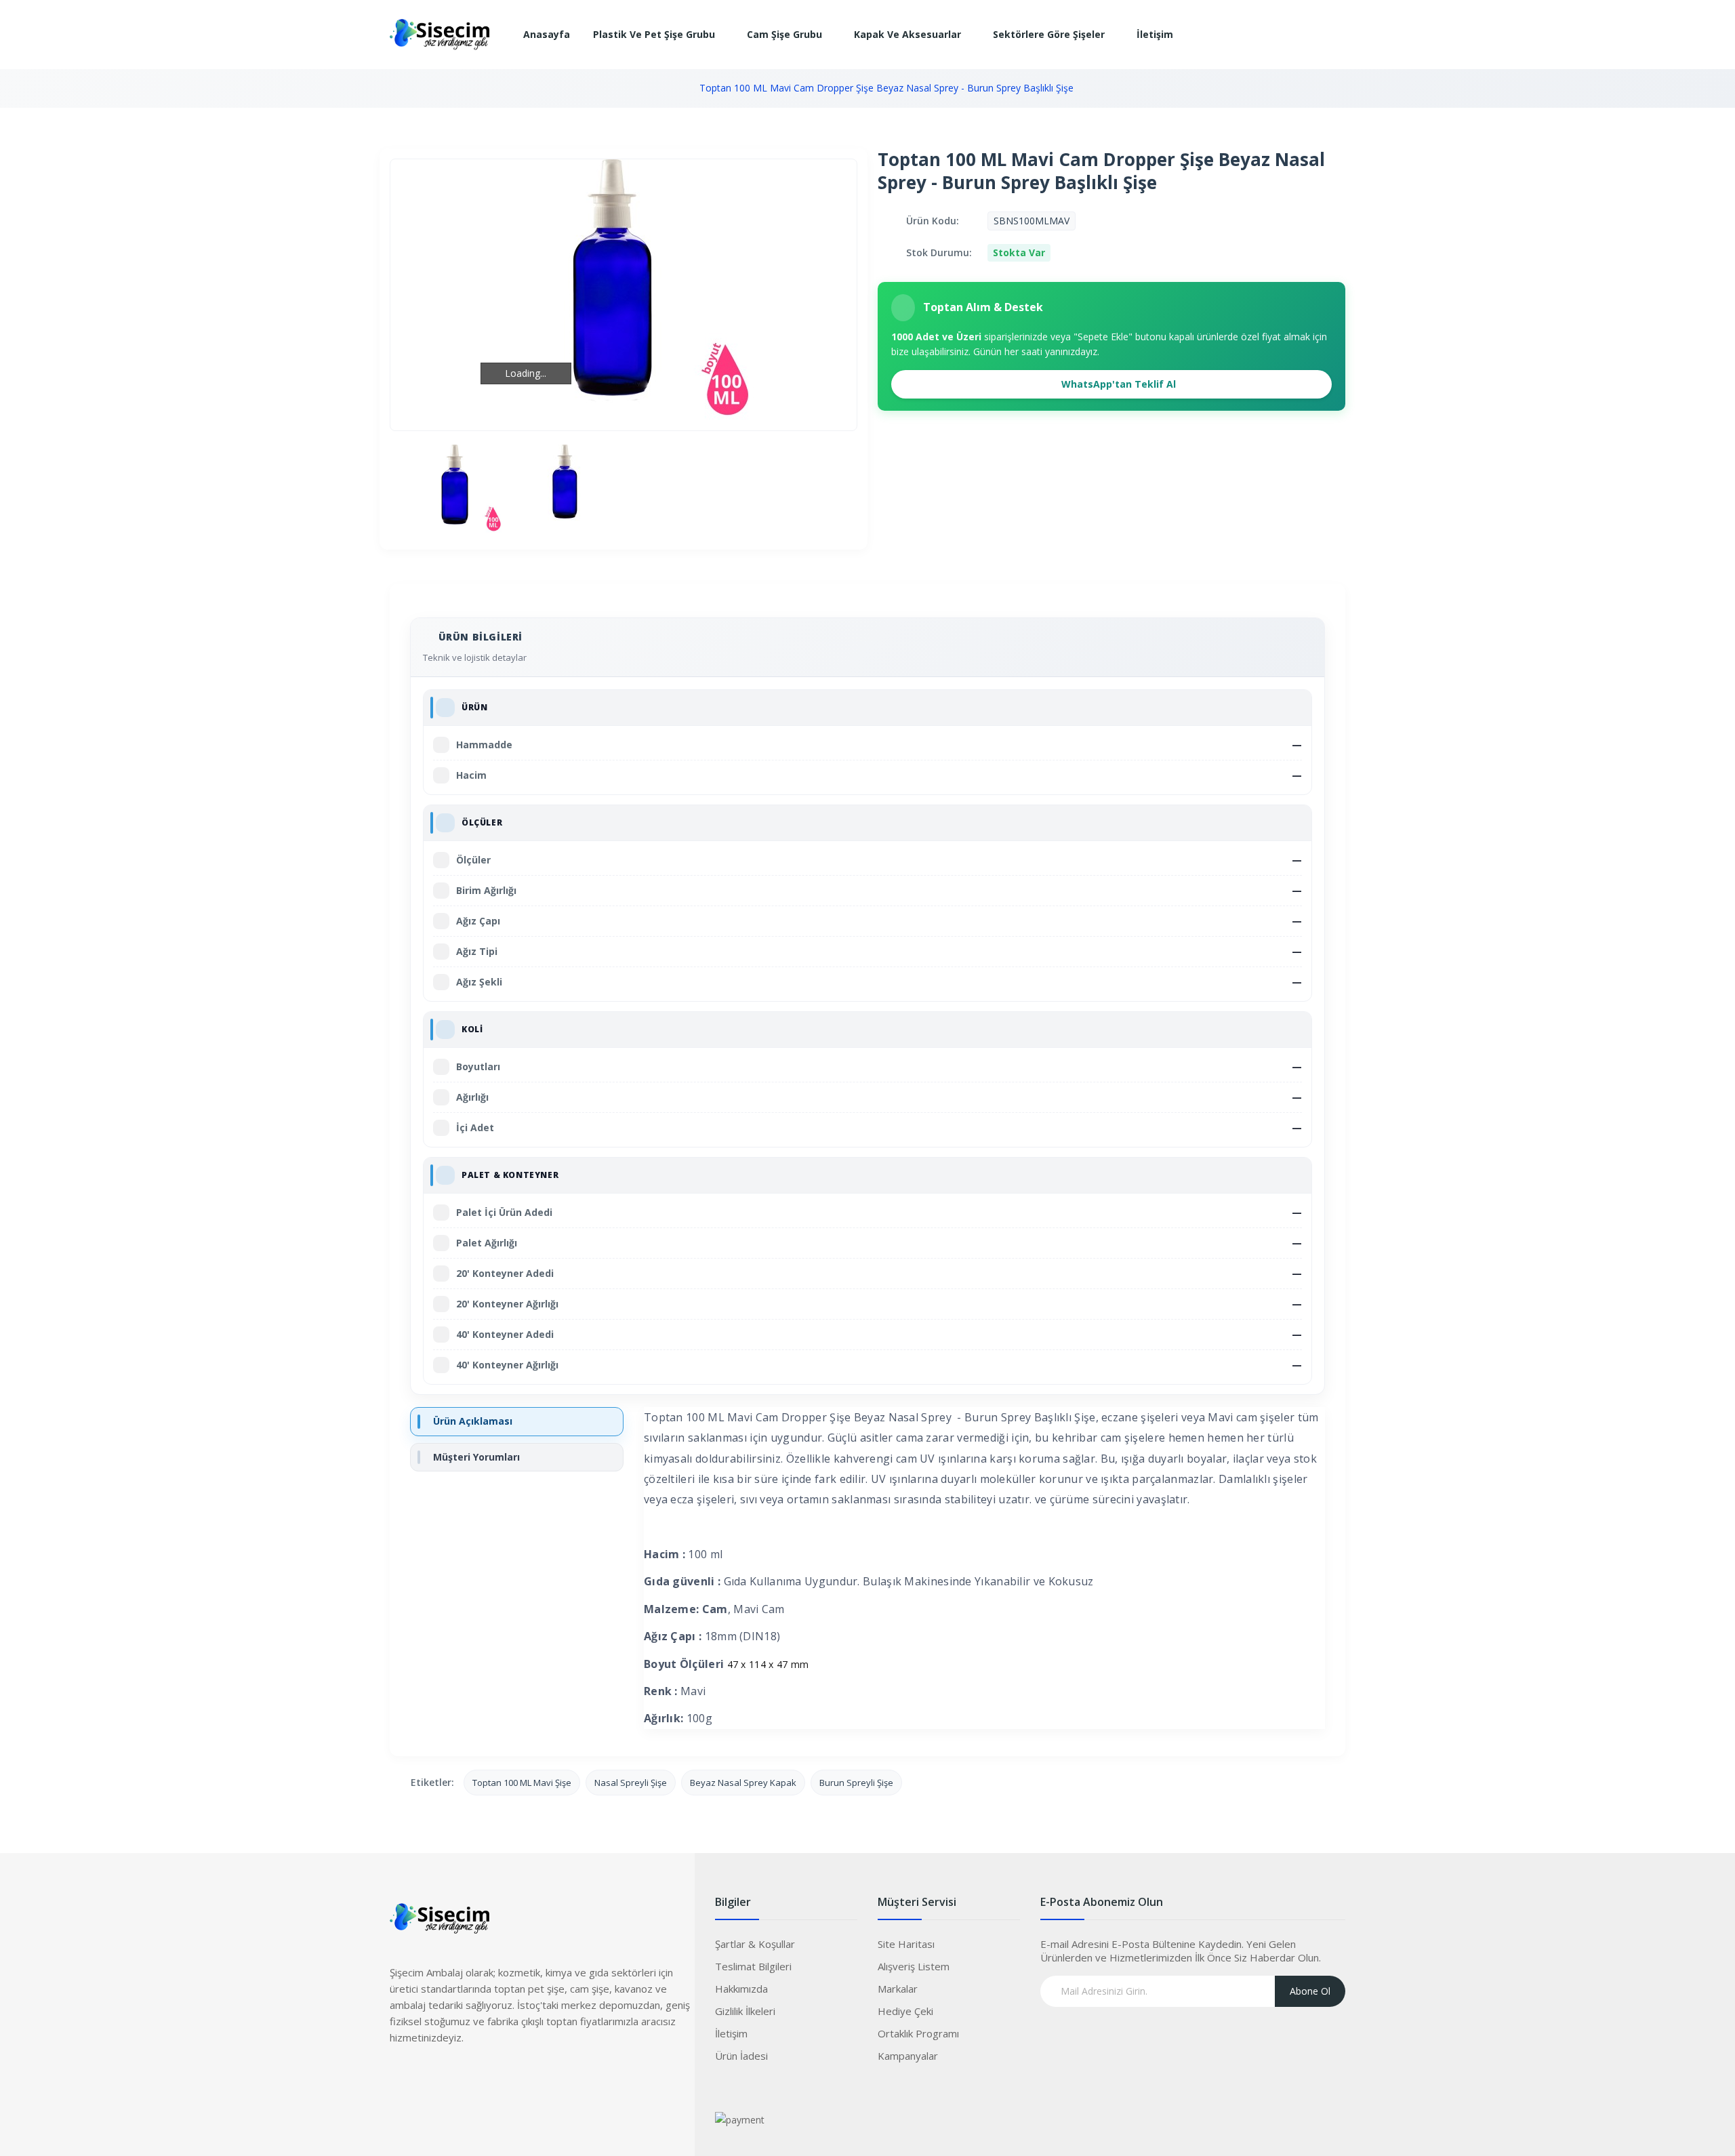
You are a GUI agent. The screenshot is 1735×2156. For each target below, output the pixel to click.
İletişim (731, 2033)
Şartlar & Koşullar (755, 1944)
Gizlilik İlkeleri (745, 2011)
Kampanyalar (908, 2056)
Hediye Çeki (905, 2011)
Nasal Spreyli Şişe (631, 1783)
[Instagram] (454, 2078)
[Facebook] (400, 2078)
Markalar (898, 1989)
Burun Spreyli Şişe (856, 1783)
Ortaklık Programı (918, 2033)
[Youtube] (481, 2078)
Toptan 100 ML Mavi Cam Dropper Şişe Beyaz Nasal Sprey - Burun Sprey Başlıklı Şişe (886, 88)
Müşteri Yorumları (476, 1457)
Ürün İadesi (741, 2056)
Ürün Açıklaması (473, 1421)
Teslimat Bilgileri (753, 1966)
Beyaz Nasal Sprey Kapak (743, 1783)
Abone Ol (1310, 1991)
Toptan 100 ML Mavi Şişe (522, 1783)
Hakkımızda (741, 1989)
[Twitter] (427, 2078)
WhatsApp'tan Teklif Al (1117, 384)
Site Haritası (906, 1944)
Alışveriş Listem (914, 1966)
